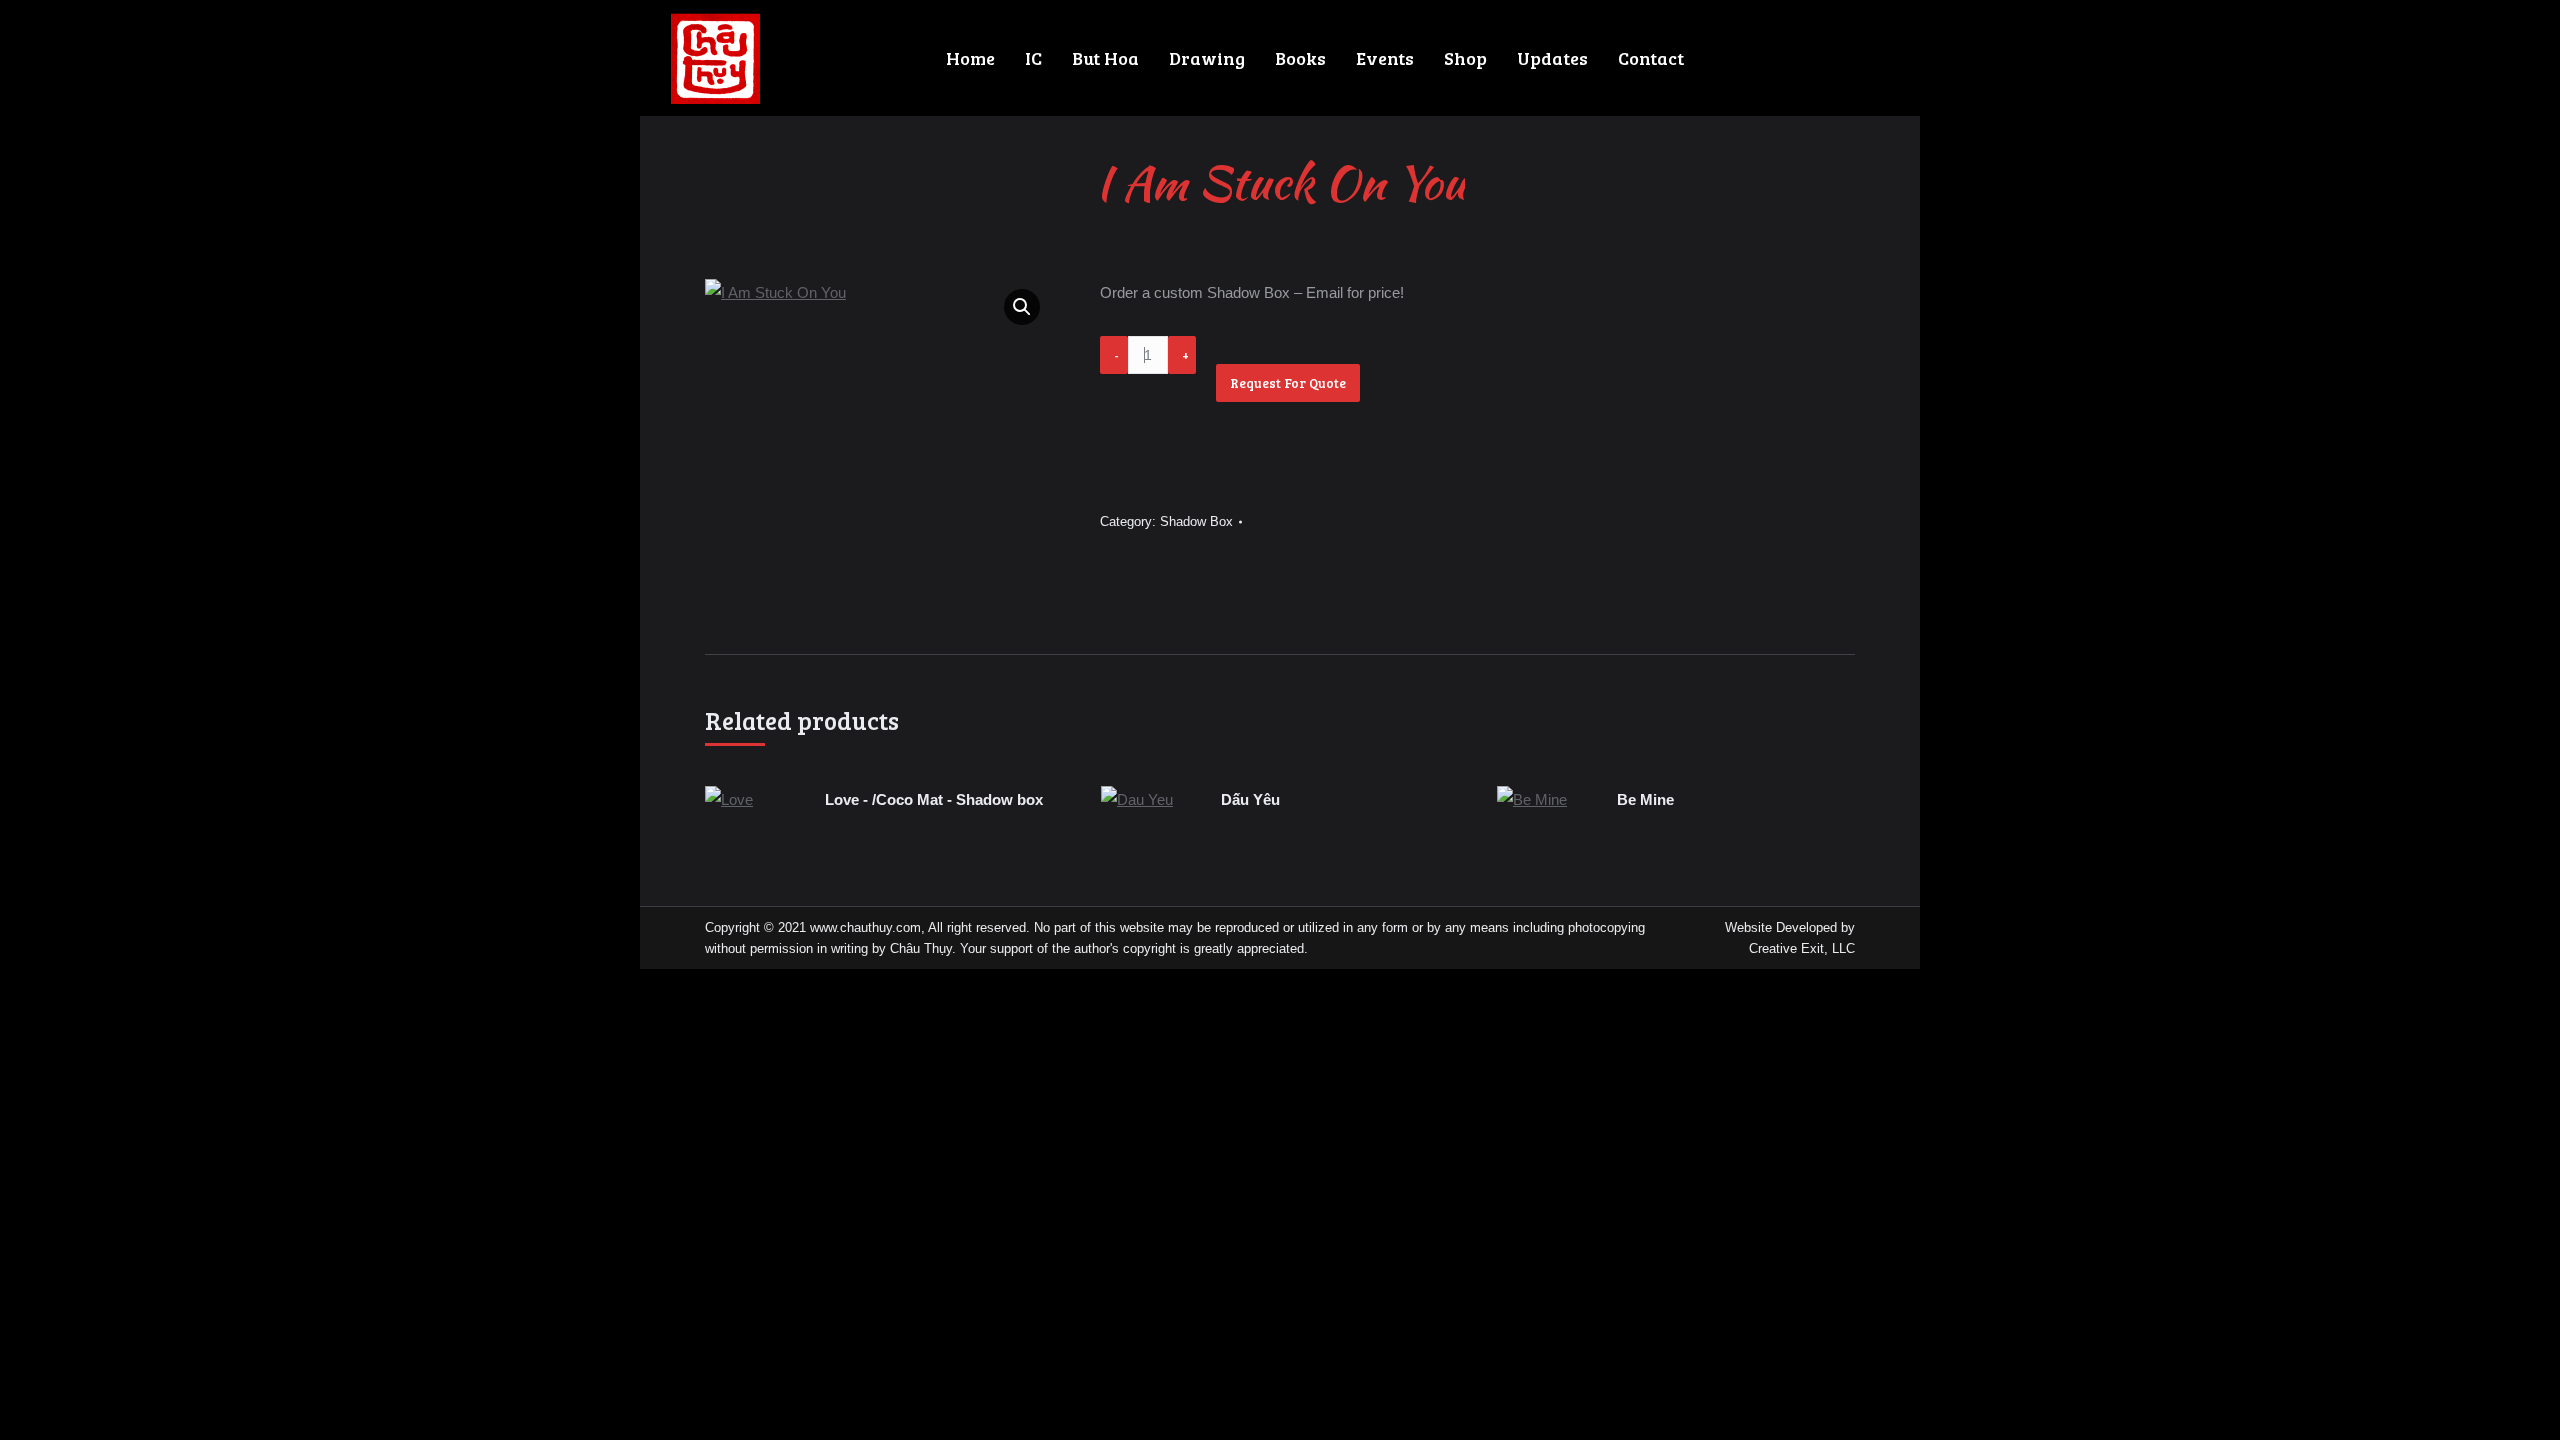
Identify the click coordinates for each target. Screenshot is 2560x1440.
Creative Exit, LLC (1802, 948)
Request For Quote (1288, 383)
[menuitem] (970, 58)
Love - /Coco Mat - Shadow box (934, 799)
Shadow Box (1196, 521)
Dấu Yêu (1250, 799)
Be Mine (1645, 799)
